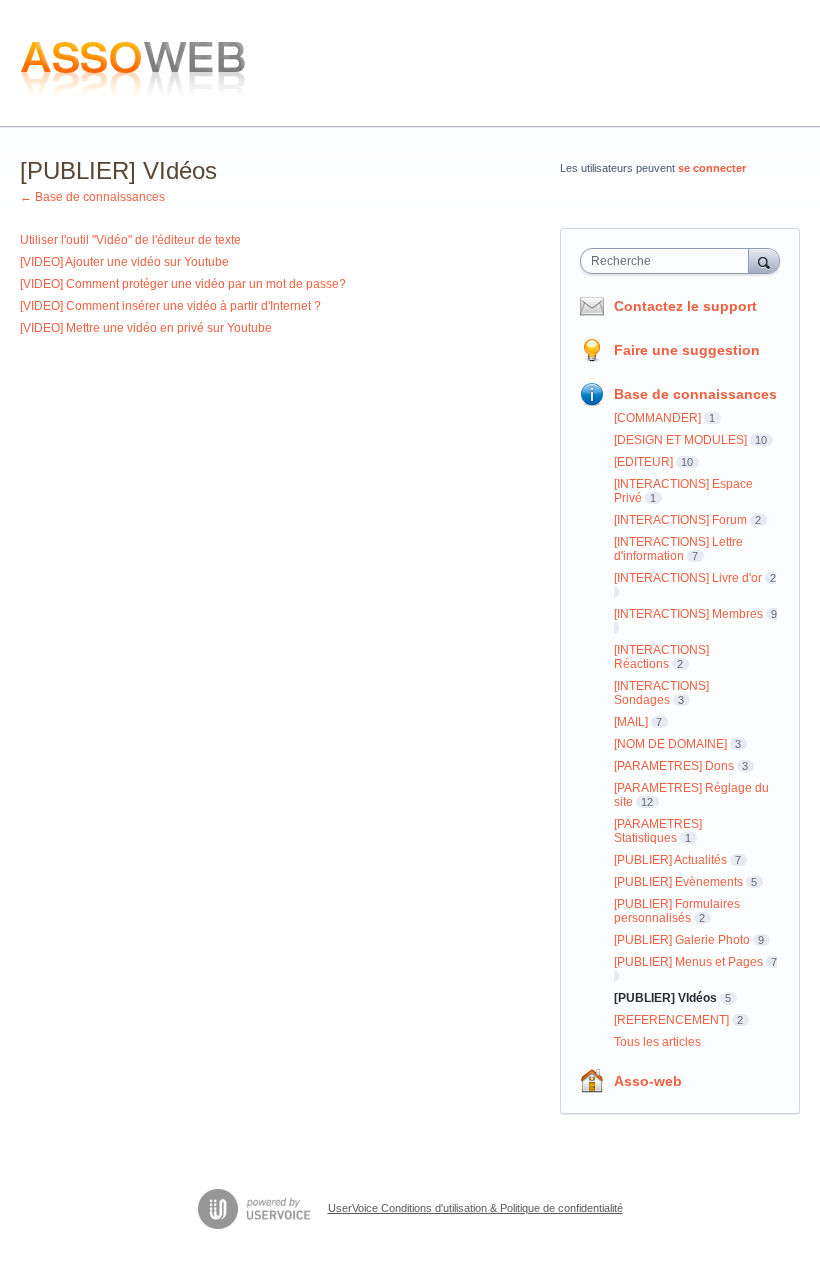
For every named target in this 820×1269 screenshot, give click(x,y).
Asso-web (648, 1081)
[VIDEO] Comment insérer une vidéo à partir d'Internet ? (170, 306)
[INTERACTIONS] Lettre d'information (678, 549)
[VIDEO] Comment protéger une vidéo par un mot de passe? (183, 284)
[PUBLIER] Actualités (670, 860)
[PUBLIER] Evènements (678, 882)
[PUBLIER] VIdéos (665, 998)
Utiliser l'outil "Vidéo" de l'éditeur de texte (130, 240)
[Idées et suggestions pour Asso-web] (135, 63)
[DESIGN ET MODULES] (680, 440)
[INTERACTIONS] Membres (688, 614)
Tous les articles (657, 1042)
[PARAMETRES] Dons (674, 766)
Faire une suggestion (687, 350)
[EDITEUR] (643, 462)
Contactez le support (685, 306)
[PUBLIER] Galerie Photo (682, 940)
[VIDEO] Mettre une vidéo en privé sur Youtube (146, 328)
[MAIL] (631, 722)
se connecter (712, 168)
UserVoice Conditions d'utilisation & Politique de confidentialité (475, 1208)
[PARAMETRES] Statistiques (658, 831)
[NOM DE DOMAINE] (670, 744)
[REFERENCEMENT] (671, 1020)
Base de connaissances (695, 394)
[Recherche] (764, 260)
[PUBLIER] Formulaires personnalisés (677, 911)
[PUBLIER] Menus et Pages (688, 962)
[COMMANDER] (657, 418)
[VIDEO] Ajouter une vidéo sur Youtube (124, 262)
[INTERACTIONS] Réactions (661, 657)
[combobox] (669, 261)
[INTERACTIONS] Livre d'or (688, 578)
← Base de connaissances (92, 197)
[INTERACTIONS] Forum (680, 520)
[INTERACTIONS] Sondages (661, 693)
